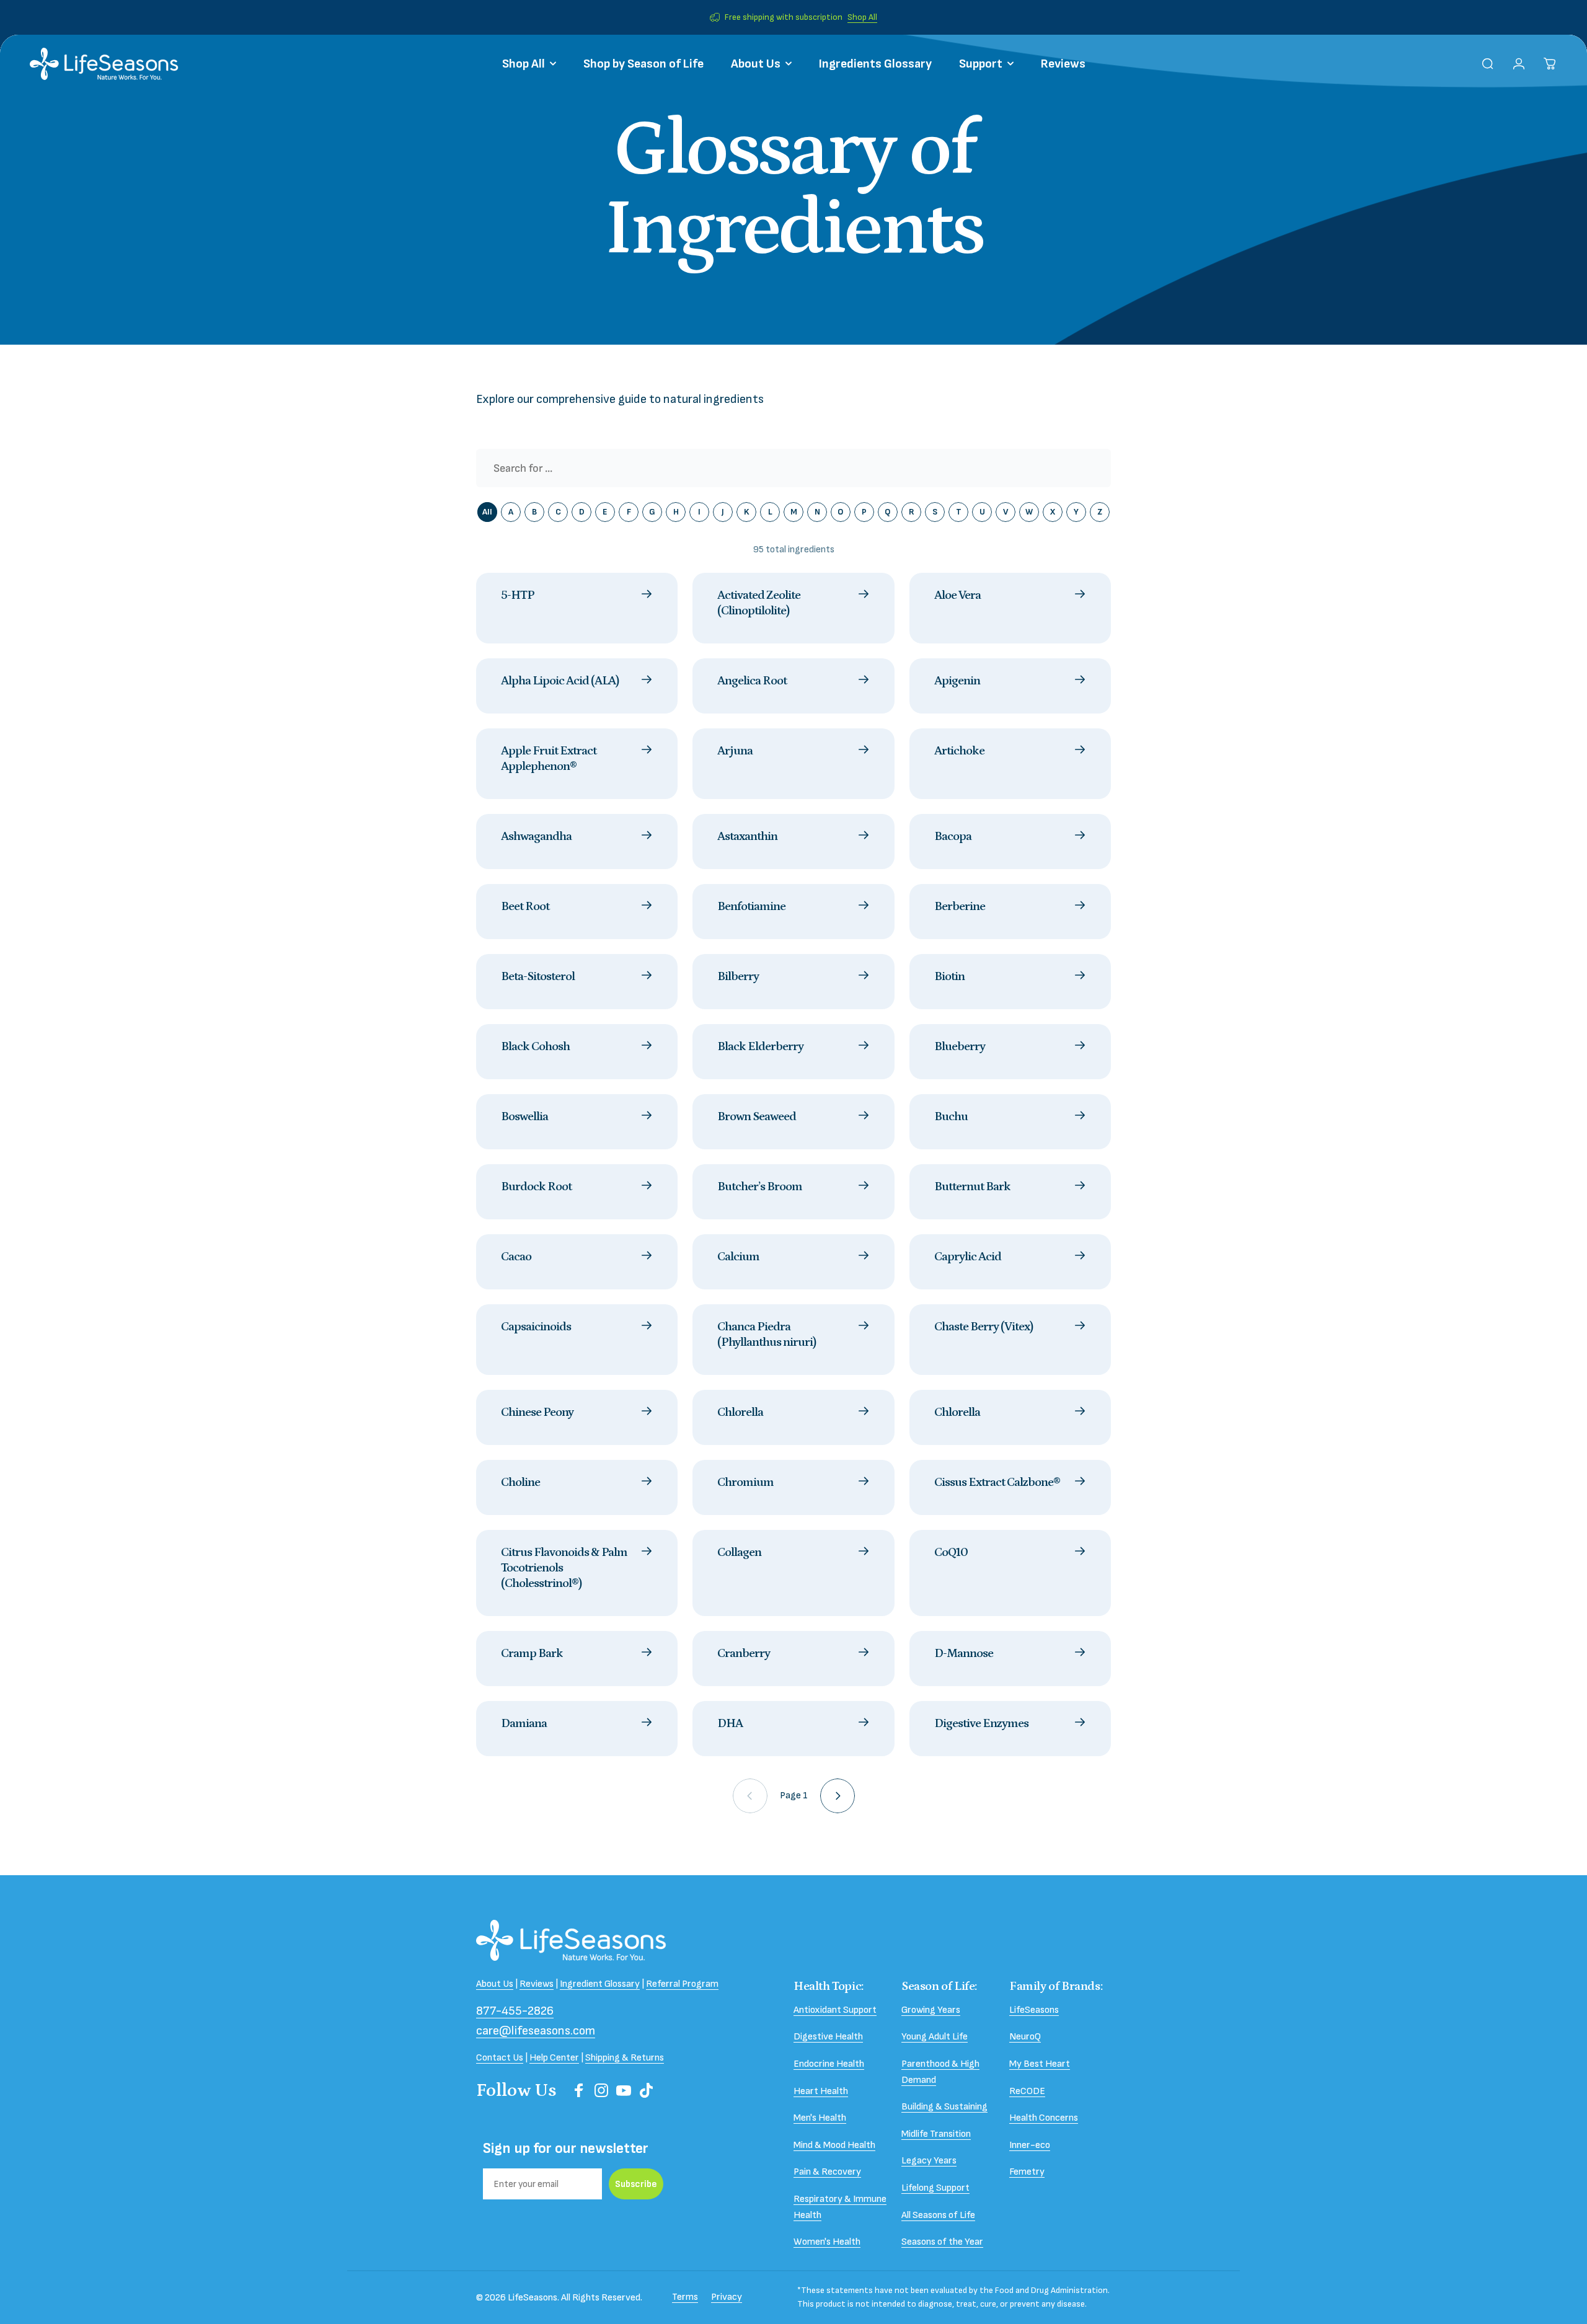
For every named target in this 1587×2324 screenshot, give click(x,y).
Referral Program (682, 1984)
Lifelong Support (935, 2188)
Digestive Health (828, 2037)
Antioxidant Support (835, 2010)
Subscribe (636, 2184)
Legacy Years (929, 2161)
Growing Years (931, 2010)
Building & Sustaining (944, 2107)
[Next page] (838, 1796)
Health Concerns (1044, 2118)
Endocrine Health (829, 2064)
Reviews (537, 1984)
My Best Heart (1040, 2064)
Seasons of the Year (942, 2242)
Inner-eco (1030, 2145)
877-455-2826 (515, 2011)
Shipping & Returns (625, 2058)
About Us (495, 1984)
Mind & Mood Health (834, 2145)
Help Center (554, 2058)
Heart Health (821, 2091)
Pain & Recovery (827, 2172)
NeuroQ (1025, 2037)
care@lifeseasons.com (536, 2031)
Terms (685, 2297)
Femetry (1027, 2172)
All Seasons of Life (938, 2215)
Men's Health (820, 2118)
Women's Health (827, 2242)
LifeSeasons (1034, 2010)
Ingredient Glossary (600, 1984)
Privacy (727, 2297)
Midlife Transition (936, 2134)
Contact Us (500, 2058)
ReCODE (1027, 2091)
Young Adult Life (935, 2037)
